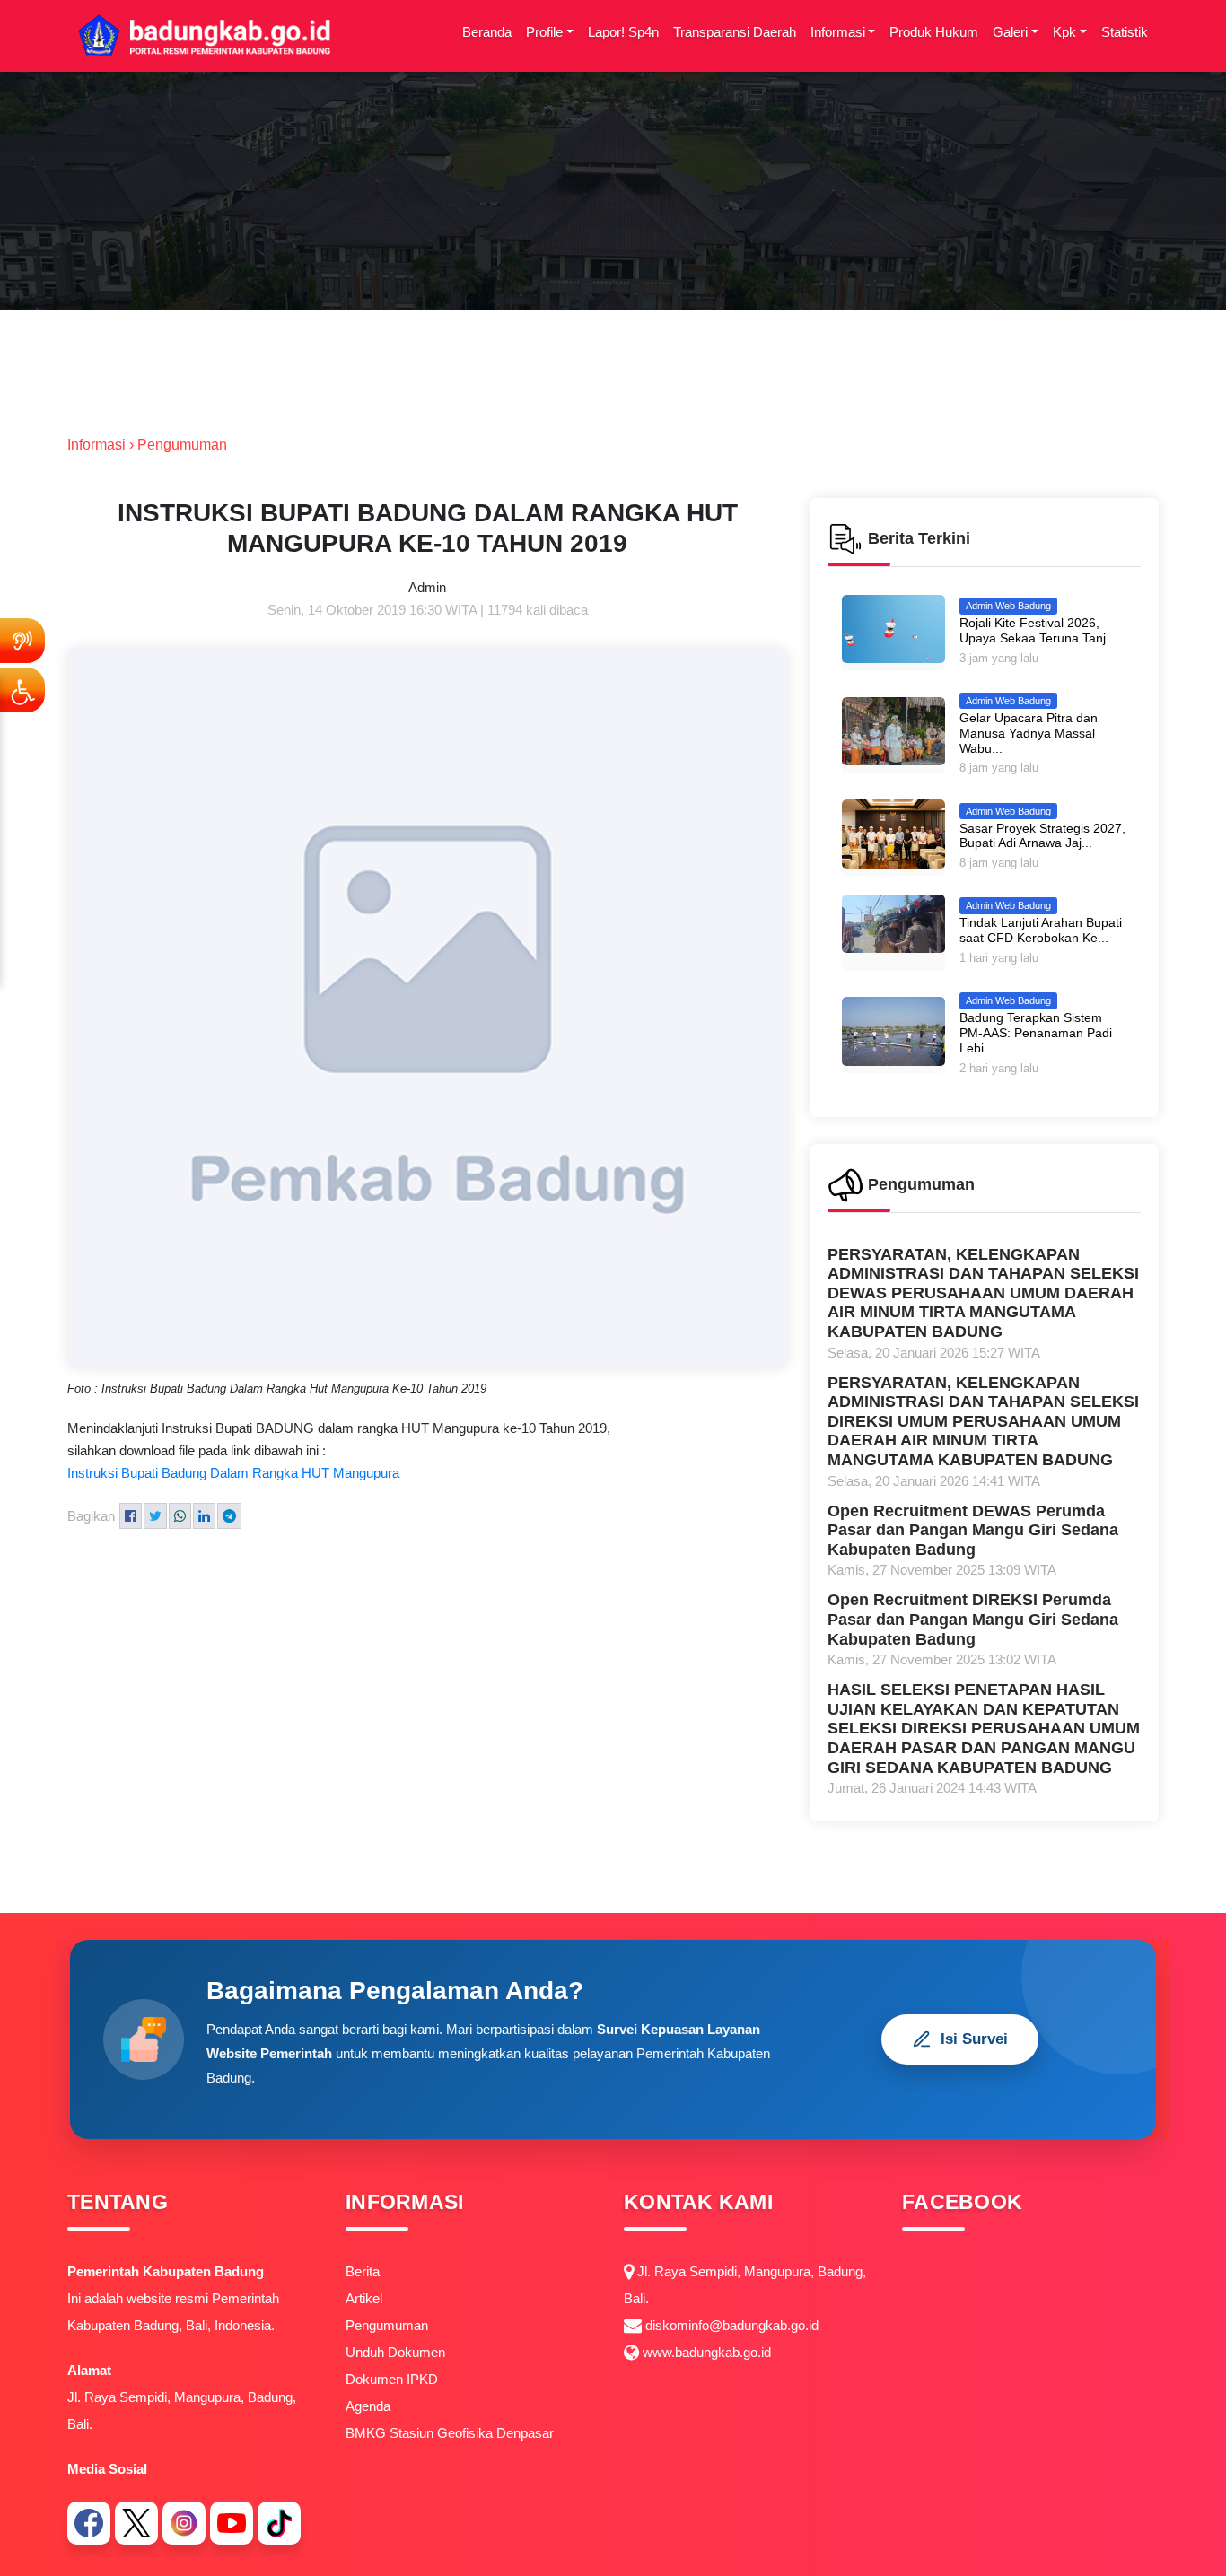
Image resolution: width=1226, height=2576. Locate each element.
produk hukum (934, 32)
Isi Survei (974, 2039)
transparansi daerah (735, 32)
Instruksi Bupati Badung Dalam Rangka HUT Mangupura (233, 1473)
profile (544, 32)
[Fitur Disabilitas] (22, 690)
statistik (1125, 32)
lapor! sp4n (623, 32)
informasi (838, 32)
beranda (487, 32)
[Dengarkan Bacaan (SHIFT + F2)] (22, 641)
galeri (1010, 32)
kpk (1064, 32)
